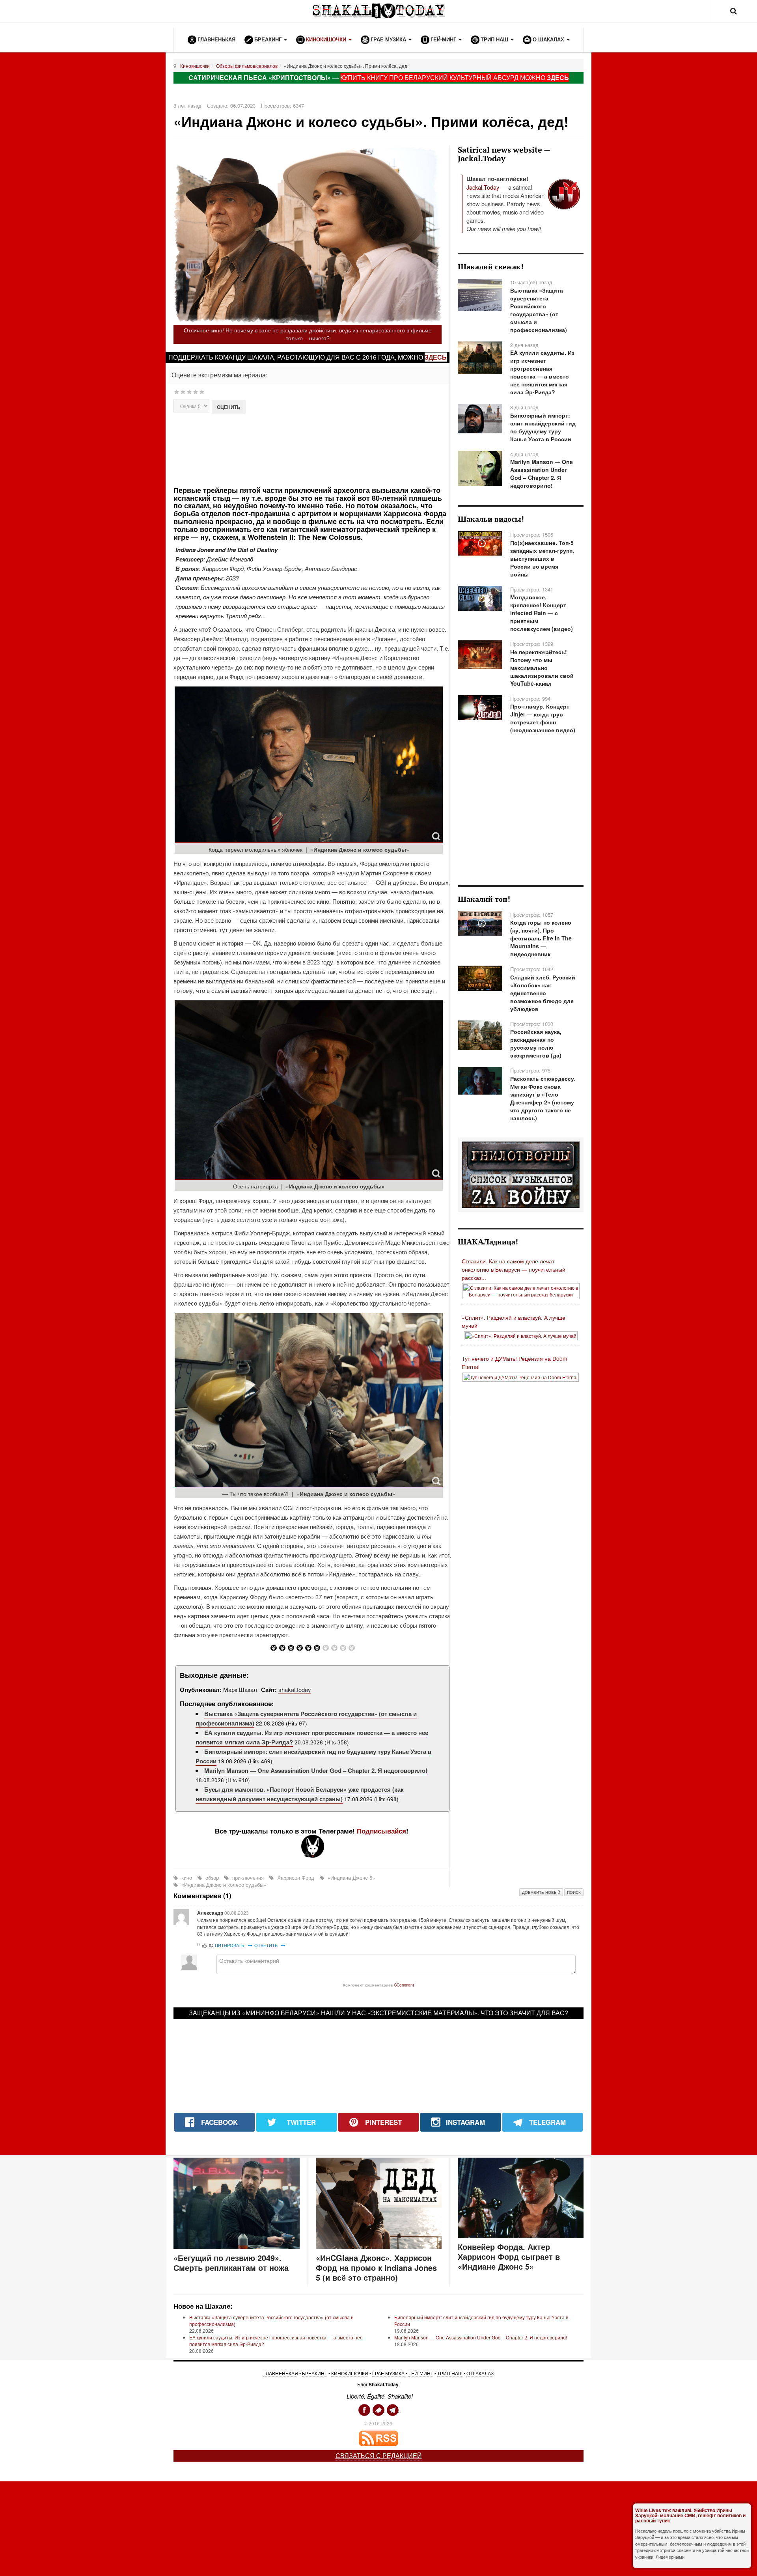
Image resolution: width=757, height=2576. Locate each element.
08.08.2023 (237, 1913)
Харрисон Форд (296, 1877)
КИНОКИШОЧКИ (350, 2373)
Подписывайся (381, 1831)
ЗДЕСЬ (558, 77)
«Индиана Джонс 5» (351, 1877)
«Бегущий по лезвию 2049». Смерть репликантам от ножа (231, 2263)
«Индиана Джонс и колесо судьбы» (223, 1885)
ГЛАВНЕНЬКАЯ (281, 2373)
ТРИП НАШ (450, 2373)
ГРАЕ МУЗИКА (388, 2373)
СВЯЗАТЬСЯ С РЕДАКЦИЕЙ (379, 2456)
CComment (404, 1985)
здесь (436, 357)
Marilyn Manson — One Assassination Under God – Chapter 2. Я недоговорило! (316, 1770)
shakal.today (295, 1689)
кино (187, 1877)
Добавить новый (541, 1892)
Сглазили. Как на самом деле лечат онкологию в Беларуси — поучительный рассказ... (514, 1269)
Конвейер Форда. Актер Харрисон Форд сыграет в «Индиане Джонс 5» (509, 2256)
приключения (248, 1877)
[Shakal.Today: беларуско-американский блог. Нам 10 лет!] (378, 11)
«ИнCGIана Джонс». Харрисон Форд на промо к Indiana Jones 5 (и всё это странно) (376, 2267)
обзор (212, 1877)
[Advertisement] (312, 449)
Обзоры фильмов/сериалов (247, 66)
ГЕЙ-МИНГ (421, 2373)
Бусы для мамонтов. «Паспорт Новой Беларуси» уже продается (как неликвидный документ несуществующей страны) (300, 1794)
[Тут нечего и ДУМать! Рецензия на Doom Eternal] (521, 1376)
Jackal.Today (483, 187)
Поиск (574, 1892)
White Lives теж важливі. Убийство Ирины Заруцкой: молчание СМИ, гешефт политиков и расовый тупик (690, 2515)
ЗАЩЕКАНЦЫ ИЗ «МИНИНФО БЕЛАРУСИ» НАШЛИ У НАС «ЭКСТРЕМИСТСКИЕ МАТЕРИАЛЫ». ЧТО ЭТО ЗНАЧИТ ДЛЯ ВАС (377, 2013)
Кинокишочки (195, 66)
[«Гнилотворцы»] (521, 1174)
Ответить (267, 1945)
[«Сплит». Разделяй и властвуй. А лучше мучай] (521, 1335)
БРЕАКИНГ (315, 2373)
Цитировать (230, 1945)
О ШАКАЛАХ (480, 2373)
